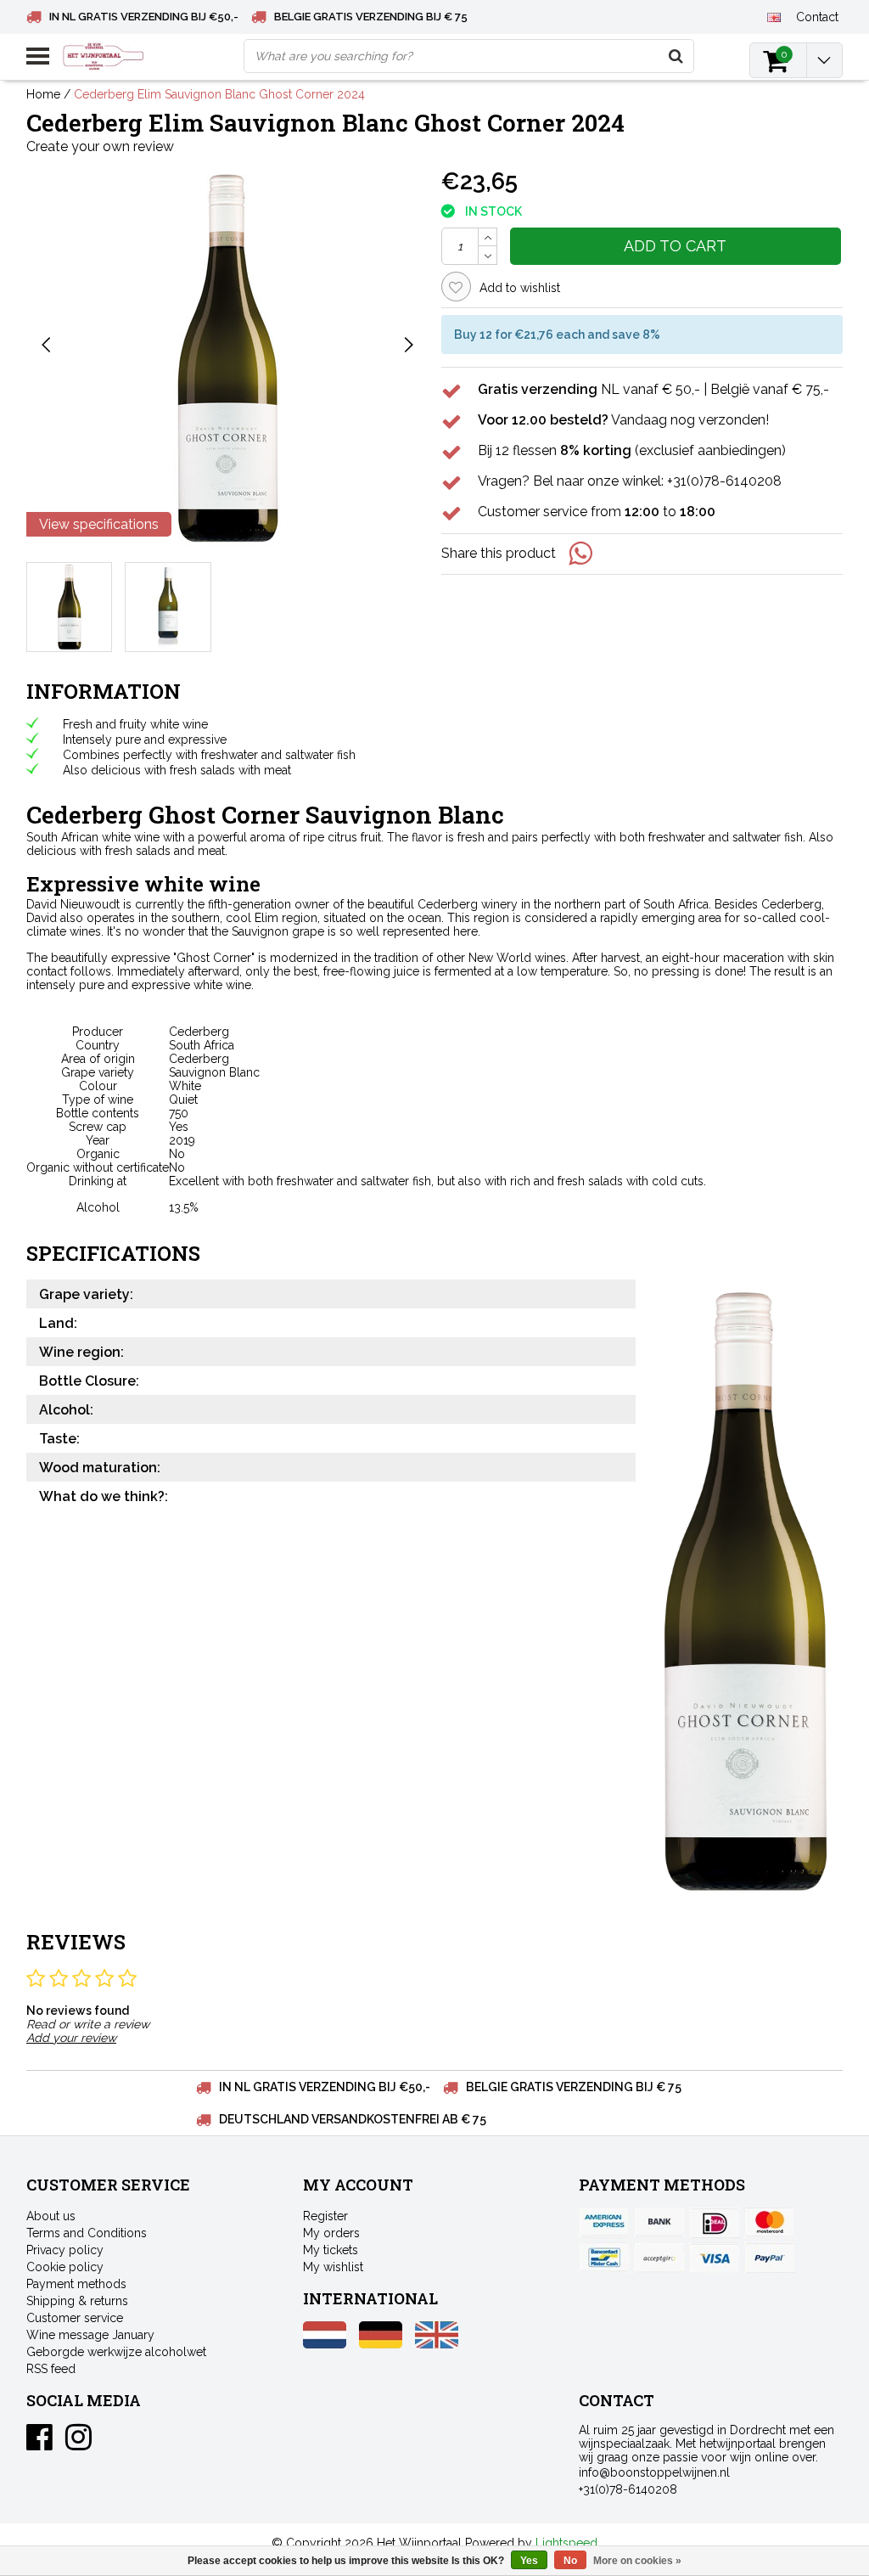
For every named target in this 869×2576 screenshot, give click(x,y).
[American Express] (604, 2223)
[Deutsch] (381, 2344)
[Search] (676, 56)
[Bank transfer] (659, 2223)
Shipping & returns (77, 2301)
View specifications (99, 524)
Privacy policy (65, 2250)
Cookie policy (65, 2267)
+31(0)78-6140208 (628, 2489)
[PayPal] (659, 2258)
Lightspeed (566, 2543)
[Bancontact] (604, 2258)
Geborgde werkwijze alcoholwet (116, 2352)
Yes (529, 2561)
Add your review (71, 2038)
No (570, 2561)
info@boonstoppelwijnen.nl (654, 2472)
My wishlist (333, 2267)
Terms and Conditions (87, 2233)
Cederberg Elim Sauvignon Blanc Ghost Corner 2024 (219, 94)
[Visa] (715, 2258)
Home (43, 94)
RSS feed (51, 2369)
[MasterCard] (770, 2223)
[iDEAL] (715, 2223)
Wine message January (90, 2335)
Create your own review (100, 146)
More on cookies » (637, 2561)
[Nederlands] (325, 2344)
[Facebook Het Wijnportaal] (39, 2444)
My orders (331, 2233)
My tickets (331, 2250)
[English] (774, 16)
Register (325, 2216)
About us (51, 2216)
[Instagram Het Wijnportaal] (78, 2444)
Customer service (75, 2318)
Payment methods (76, 2284)
